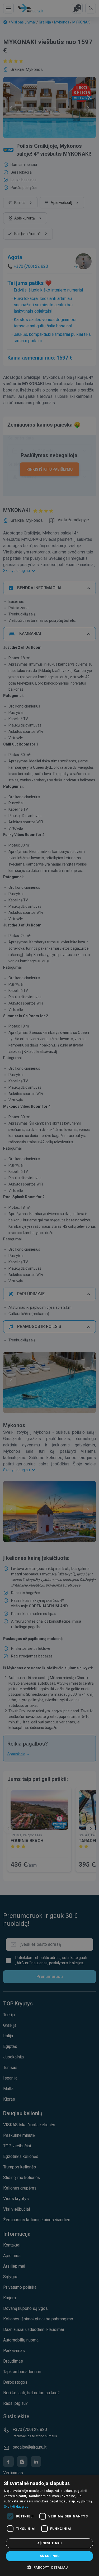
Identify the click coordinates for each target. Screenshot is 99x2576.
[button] (49, 2567)
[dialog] (49, 2525)
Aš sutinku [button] (50, 2556)
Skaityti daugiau (16, 2507)
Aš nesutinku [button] (49, 2543)
